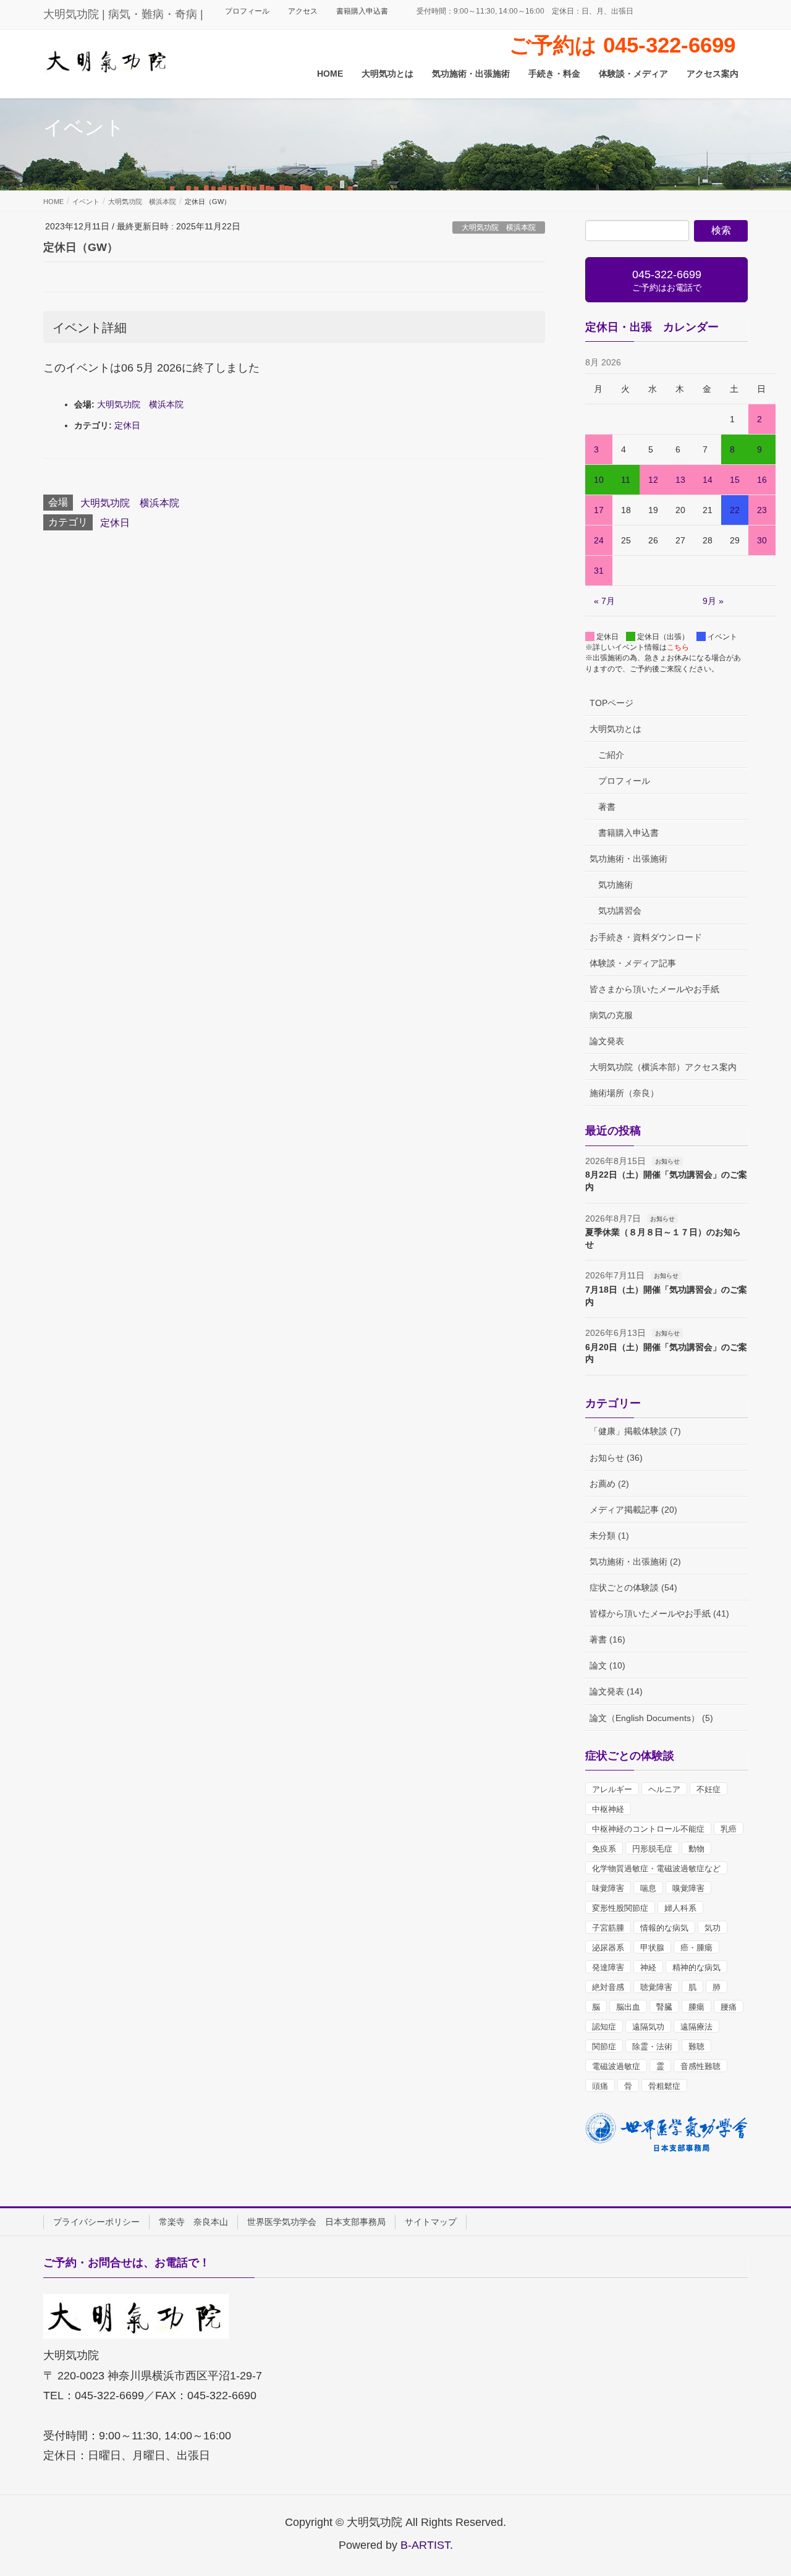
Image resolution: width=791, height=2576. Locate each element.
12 (653, 480)
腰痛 (729, 2007)
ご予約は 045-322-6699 (622, 45)
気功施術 (615, 885)
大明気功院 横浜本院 (499, 227)
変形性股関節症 (620, 1908)
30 (762, 540)
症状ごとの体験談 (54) (633, 1588)
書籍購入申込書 (362, 11)
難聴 (696, 2047)
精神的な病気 (696, 1967)
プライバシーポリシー (96, 2222)
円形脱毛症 (652, 1849)
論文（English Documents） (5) (651, 1718)
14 (708, 480)
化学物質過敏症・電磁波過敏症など (656, 1868)
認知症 (604, 2027)
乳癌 (729, 1829)
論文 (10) (607, 1665)
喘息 (648, 1888)
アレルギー (612, 1789)
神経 (648, 1967)
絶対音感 (608, 1987)
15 (735, 480)
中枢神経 (608, 1809)
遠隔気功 (648, 2027)
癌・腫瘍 (696, 1948)
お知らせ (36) (616, 1458)
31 (599, 571)
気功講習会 (620, 911)
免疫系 (604, 1849)
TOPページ (611, 703)
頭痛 (600, 2086)
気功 (713, 1928)
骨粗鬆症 (664, 2086)
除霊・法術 (652, 2047)
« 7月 (604, 601)
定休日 (127, 425)
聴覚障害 (656, 1987)
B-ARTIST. (427, 2545)
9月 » (713, 601)
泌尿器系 (608, 1948)
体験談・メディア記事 (633, 963)
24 (599, 540)
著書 (607, 807)
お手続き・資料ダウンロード (646, 937)
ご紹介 (611, 755)
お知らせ (667, 1161)
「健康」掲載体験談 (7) (635, 1431)
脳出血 (628, 2007)
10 (599, 480)
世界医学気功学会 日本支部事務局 (316, 2222)
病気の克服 (611, 1015)
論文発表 (607, 1041)
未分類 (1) (609, 1536)
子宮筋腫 (608, 1928)
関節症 (604, 2047)
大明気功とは (615, 729)
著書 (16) (607, 1639)
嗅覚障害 (688, 1888)
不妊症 (709, 1789)
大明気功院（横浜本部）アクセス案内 (663, 1067)
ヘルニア (664, 1789)
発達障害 (608, 1967)
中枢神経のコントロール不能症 (648, 1829)
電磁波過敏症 (616, 2066)
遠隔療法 (696, 2027)
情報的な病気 (664, 1928)
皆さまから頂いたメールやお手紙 (654, 989)
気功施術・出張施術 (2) (635, 1562)
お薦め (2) (609, 1484)
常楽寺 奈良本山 (193, 2222)
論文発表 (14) (616, 1691)
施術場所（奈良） (624, 1093)
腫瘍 (696, 2007)
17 (599, 510)
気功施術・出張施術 (628, 859)
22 (735, 510)
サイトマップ (431, 2222)
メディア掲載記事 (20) (633, 1510)
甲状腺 (652, 1948)
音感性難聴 (700, 2066)
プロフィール (247, 11)
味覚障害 (608, 1888)
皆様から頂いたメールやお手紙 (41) (659, 1613)
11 (626, 480)
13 (680, 480)
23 (762, 510)
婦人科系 (680, 1908)
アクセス (303, 11)
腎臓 (664, 2007)
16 (762, 480)
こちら (678, 647)
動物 (696, 1849)
